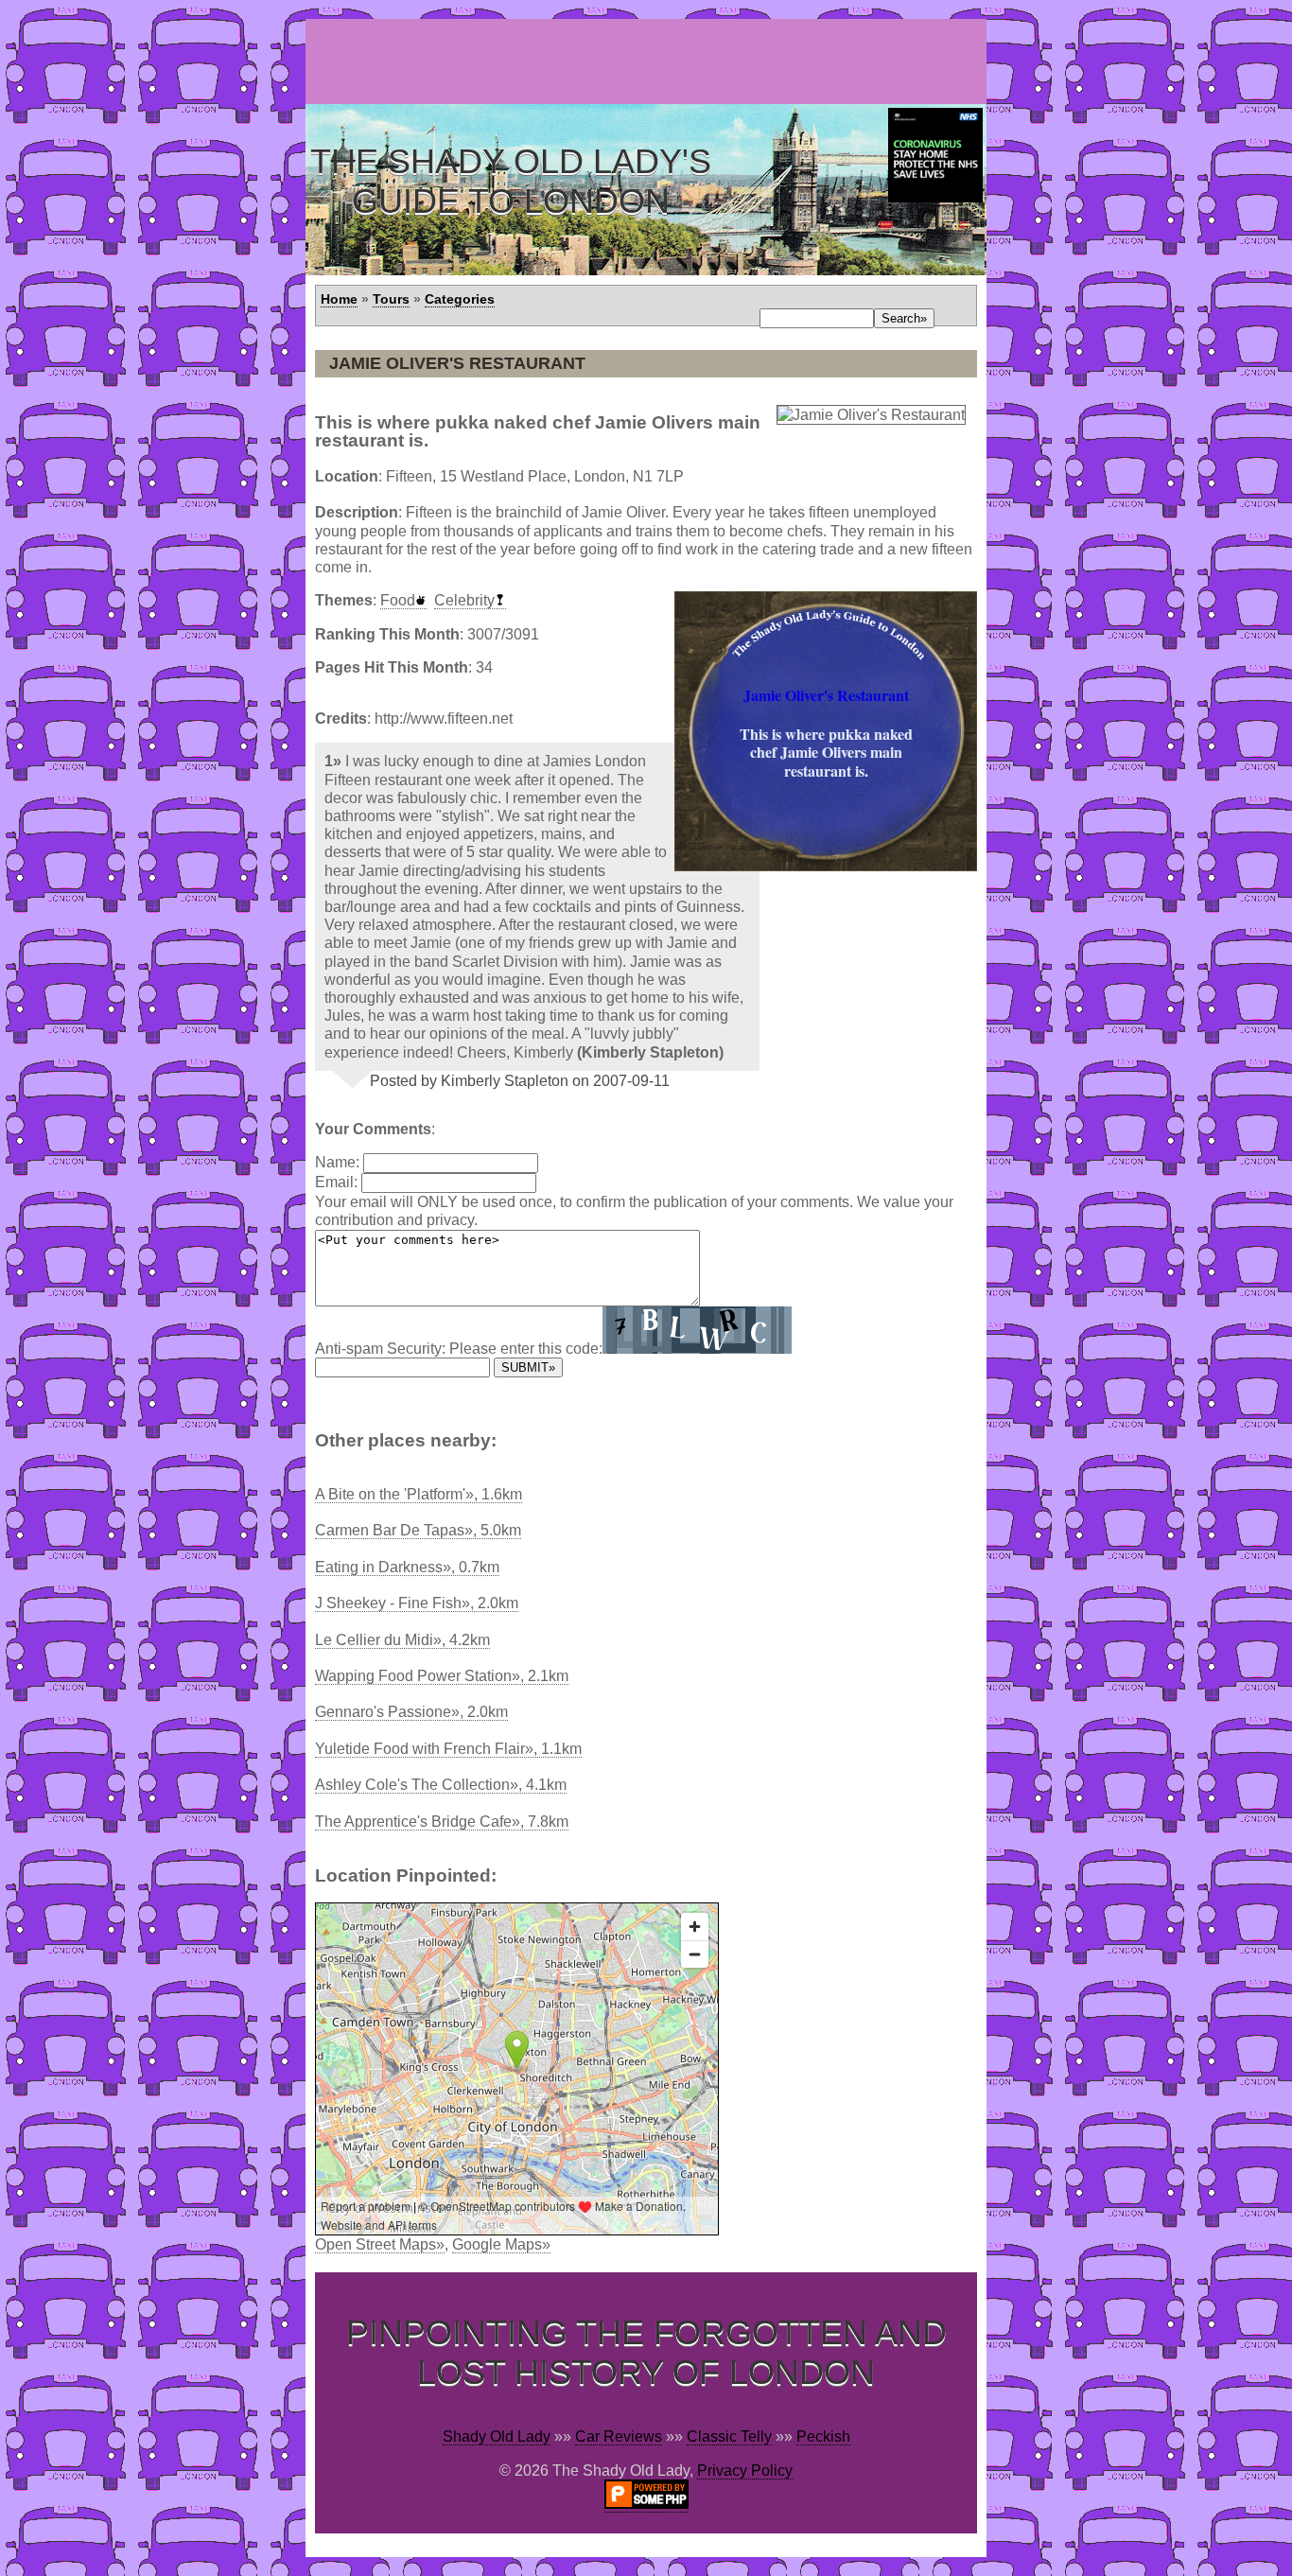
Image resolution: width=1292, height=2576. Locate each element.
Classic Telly (729, 2436)
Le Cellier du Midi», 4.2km (402, 1640)
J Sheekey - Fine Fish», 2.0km (417, 1603)
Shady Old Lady (497, 2436)
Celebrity (464, 600)
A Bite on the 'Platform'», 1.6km (419, 1494)
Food (398, 600)
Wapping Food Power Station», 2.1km (442, 1676)
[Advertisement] (650, 61)
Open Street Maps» (380, 2244)
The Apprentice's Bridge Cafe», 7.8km (442, 1822)
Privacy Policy (745, 2471)
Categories (460, 299)
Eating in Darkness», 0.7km (407, 1567)
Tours (391, 299)
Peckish (823, 2436)
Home (339, 299)
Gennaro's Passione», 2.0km (411, 1712)
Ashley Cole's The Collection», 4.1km (441, 1785)
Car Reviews (619, 2436)
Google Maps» (501, 2244)
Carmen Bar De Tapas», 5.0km (418, 1530)
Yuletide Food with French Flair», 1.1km (448, 1749)
